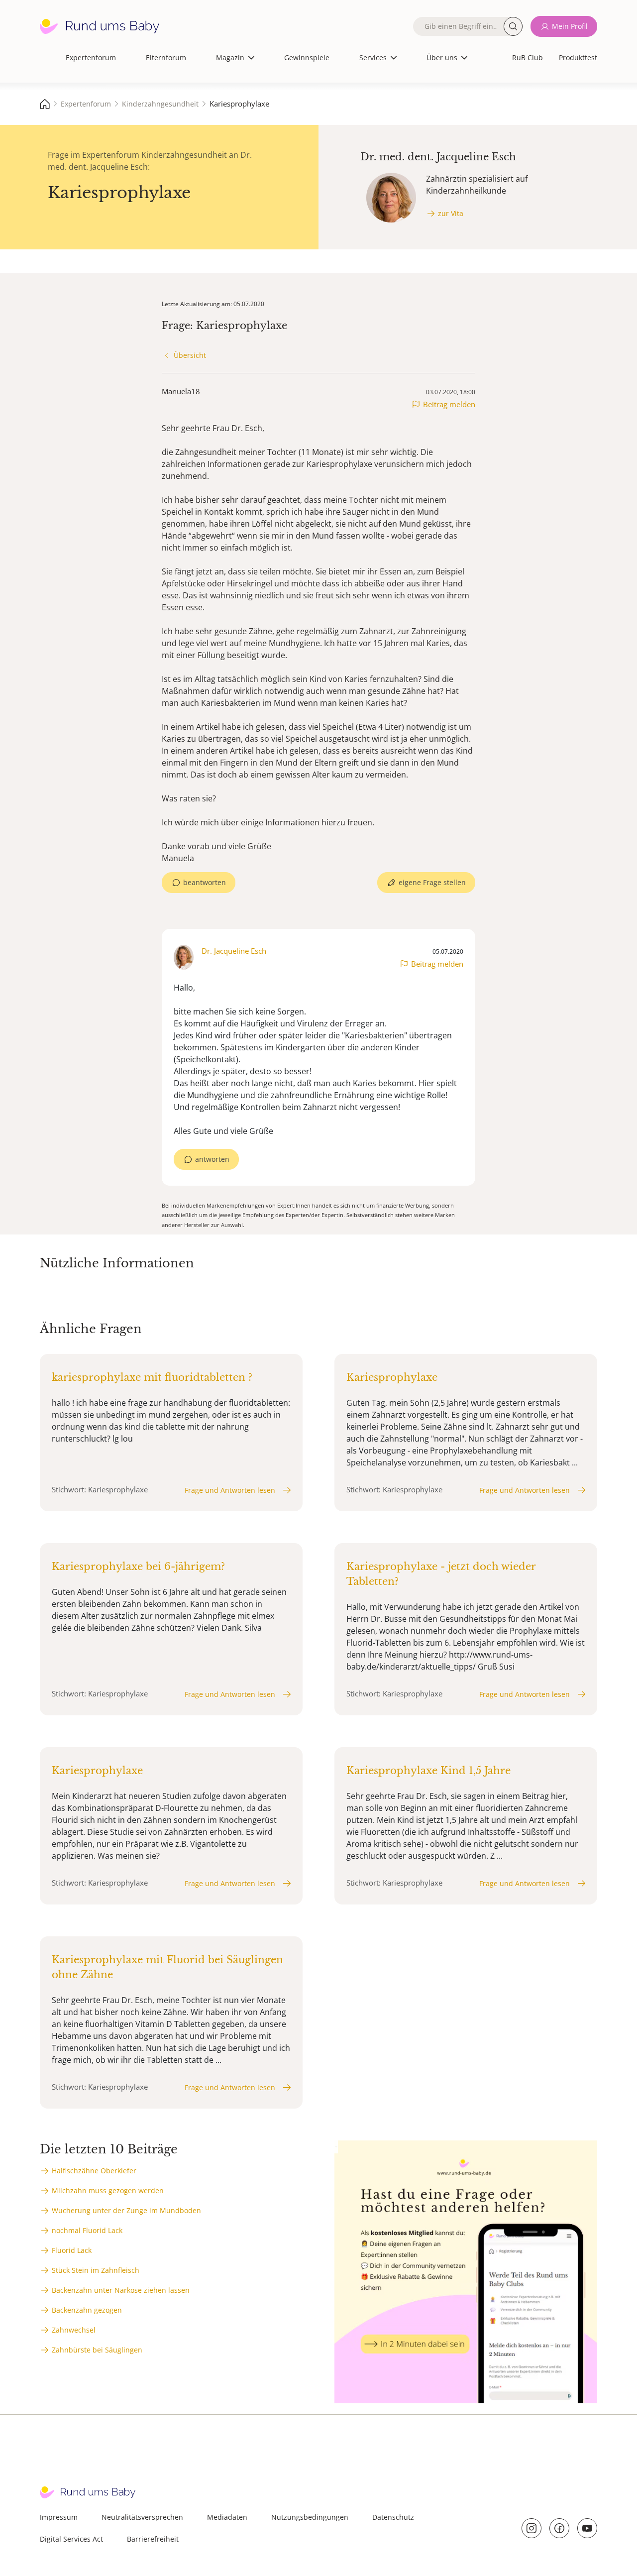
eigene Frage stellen (432, 882)
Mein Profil (570, 26)
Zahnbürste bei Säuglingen (97, 2350)
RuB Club (528, 57)
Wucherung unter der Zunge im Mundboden (126, 2210)
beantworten (205, 882)
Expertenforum (91, 57)
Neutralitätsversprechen (142, 2517)
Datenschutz (393, 2517)
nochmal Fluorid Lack (87, 2230)
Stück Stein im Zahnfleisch (96, 2270)
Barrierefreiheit (153, 2539)
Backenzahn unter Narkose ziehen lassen (121, 2290)
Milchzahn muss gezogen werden (108, 2190)
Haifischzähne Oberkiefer (94, 2171)
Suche (513, 26)
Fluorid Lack (72, 2250)
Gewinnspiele (307, 57)
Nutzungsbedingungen (310, 2517)
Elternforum (166, 57)
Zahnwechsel (74, 2330)
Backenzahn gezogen (87, 2310)
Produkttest (578, 57)
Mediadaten (227, 2517)
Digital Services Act (71, 2539)
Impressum (59, 2517)
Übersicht (190, 355)
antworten (212, 1159)
